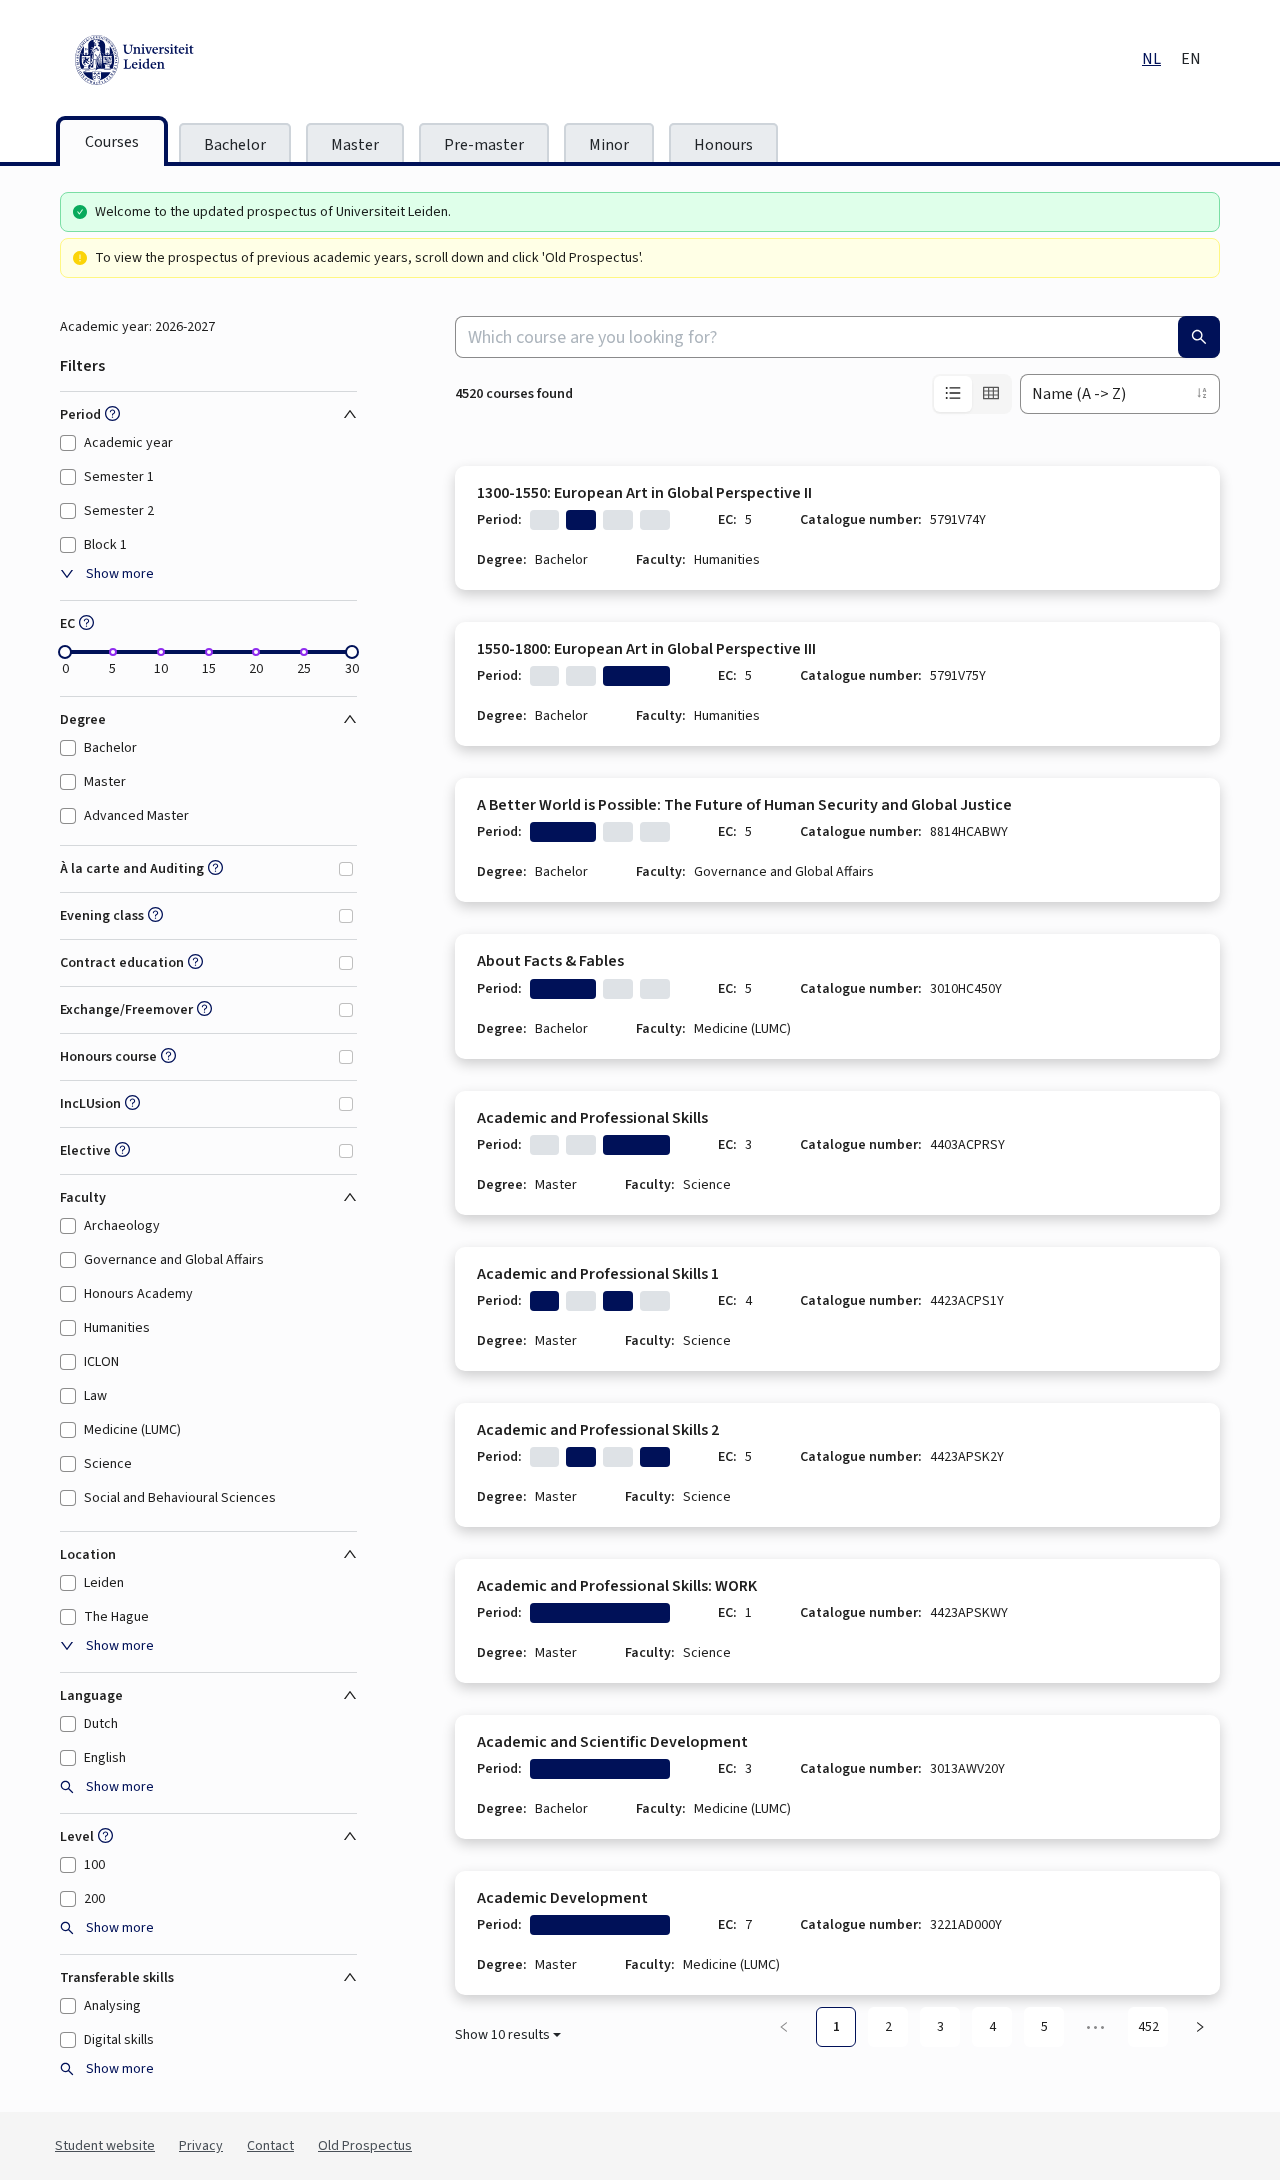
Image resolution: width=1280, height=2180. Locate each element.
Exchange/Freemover (126, 1010)
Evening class (102, 916)
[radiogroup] (972, 394)
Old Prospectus (365, 2146)
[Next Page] (1200, 2027)
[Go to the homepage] (225, 60)
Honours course (108, 1057)
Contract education (122, 963)
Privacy (201, 2146)
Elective (85, 1151)
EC (67, 624)
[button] (110, 415)
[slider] (65, 652)
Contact (270, 2146)
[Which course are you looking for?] (1199, 337)
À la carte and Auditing (132, 869)
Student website (105, 2146)
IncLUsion (90, 1104)
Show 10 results (502, 2035)
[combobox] (837, 337)
